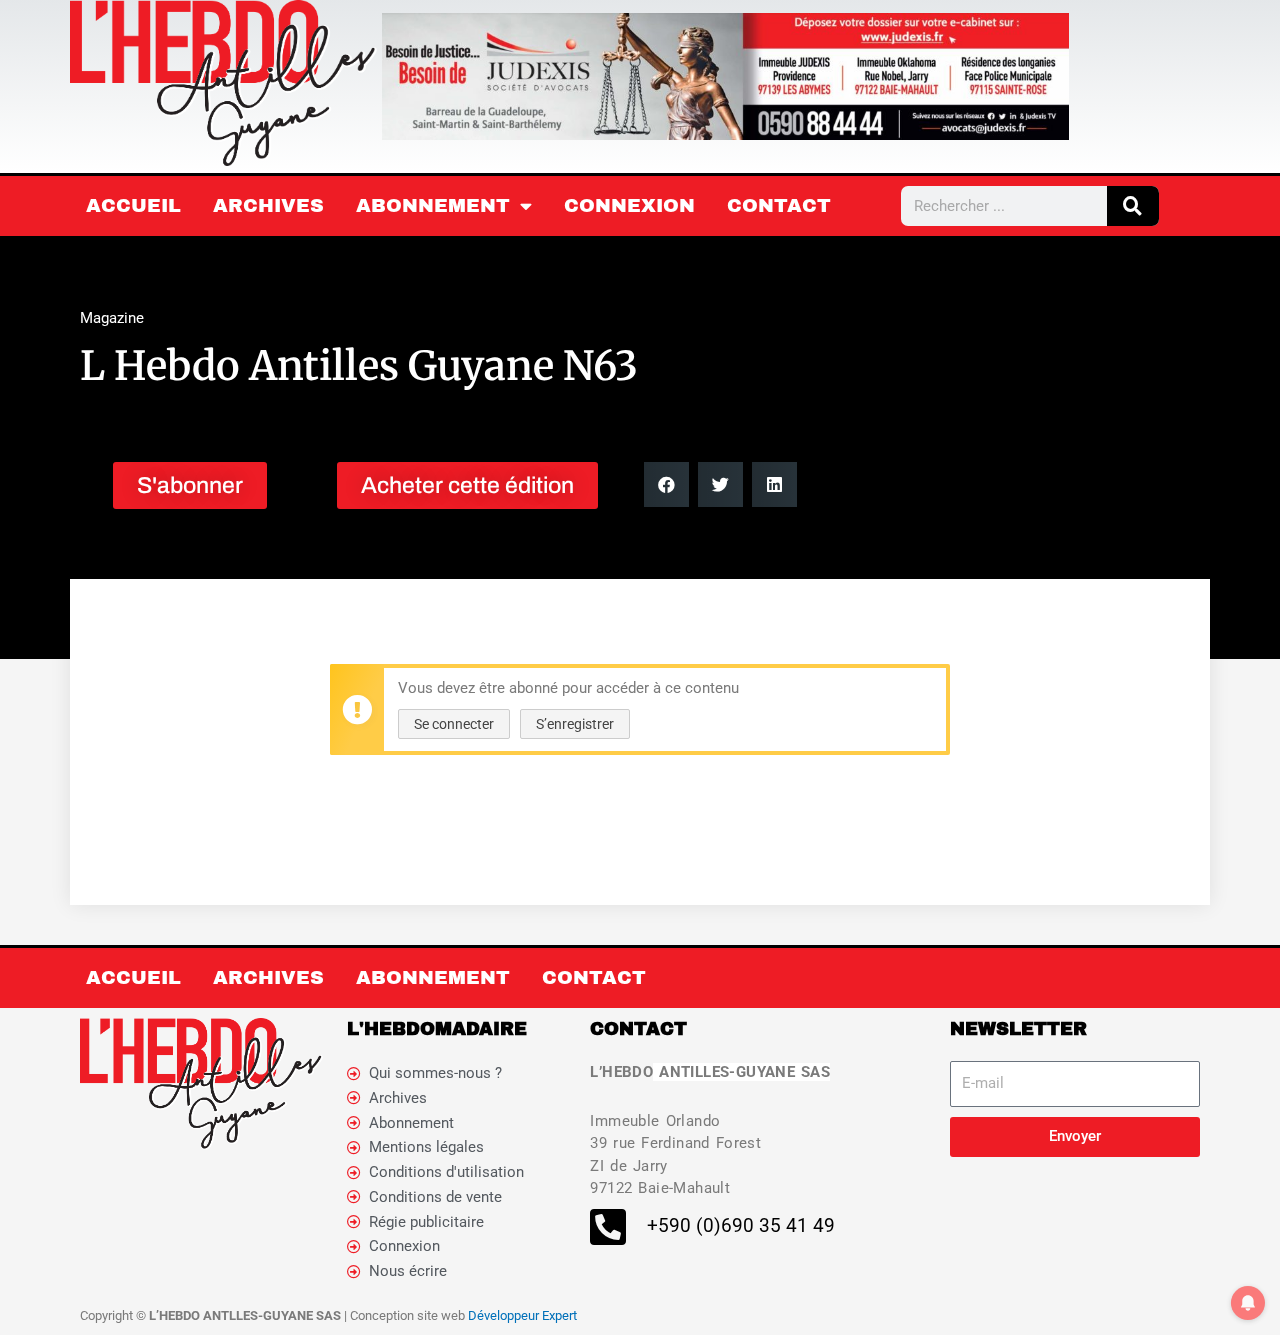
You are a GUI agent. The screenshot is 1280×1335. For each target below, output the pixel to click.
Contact (779, 205)
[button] (666, 484)
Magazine (112, 318)
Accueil (133, 205)
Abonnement (433, 205)
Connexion (629, 205)
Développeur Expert (522, 1315)
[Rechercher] (1133, 206)
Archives (268, 205)
